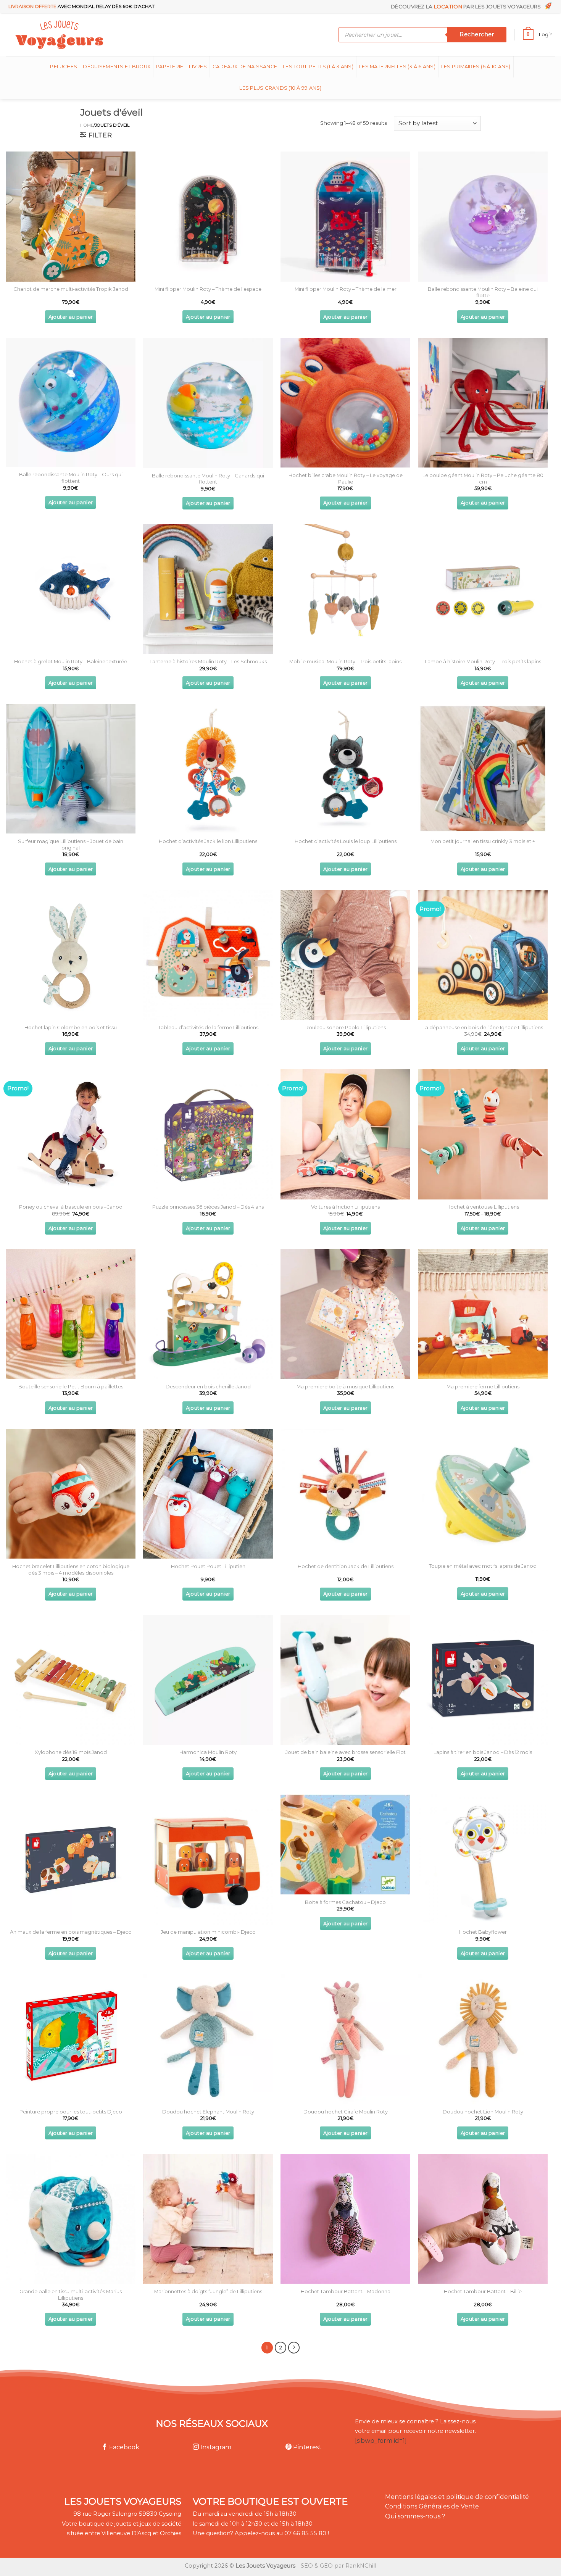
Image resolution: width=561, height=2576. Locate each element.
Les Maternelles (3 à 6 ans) (397, 67)
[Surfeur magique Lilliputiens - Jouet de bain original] (71, 769)
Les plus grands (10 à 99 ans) (280, 88)
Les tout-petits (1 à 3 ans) (318, 67)
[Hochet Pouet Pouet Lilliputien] (208, 1494)
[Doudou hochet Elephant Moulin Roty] (208, 2039)
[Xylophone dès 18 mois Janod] (71, 1680)
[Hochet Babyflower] (483, 1859)
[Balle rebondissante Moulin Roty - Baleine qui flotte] (483, 216)
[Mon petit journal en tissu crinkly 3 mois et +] (483, 769)
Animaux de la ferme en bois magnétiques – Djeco (71, 1932)
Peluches (64, 67)
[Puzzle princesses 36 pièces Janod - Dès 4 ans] (208, 1134)
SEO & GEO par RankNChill (339, 2566)
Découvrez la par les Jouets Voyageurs (467, 6)
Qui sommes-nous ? (415, 2516)
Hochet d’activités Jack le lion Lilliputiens (208, 841)
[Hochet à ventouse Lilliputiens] (483, 1134)
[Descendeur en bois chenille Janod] (208, 1314)
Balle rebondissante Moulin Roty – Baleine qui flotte (483, 292)
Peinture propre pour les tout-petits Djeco (71, 2112)
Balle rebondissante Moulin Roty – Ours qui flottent (71, 478)
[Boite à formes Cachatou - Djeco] (345, 1844)
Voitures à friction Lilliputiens (345, 1207)
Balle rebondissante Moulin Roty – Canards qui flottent (208, 479)
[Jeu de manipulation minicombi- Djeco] (208, 1859)
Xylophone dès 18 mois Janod (71, 1752)
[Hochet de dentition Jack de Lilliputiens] (345, 1494)
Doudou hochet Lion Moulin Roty (483, 2112)
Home (87, 125)
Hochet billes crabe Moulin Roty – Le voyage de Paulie (346, 478)
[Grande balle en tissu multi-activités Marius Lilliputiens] (71, 2219)
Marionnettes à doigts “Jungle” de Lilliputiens (208, 2291)
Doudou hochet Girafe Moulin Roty (346, 2112)
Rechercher (477, 34)
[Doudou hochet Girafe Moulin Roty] (345, 2039)
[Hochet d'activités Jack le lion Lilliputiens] (208, 769)
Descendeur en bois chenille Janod (208, 1386)
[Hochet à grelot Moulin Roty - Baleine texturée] (71, 589)
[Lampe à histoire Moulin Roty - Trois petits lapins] (483, 589)
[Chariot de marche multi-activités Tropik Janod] (71, 216)
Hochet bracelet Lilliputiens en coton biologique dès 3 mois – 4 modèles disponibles (71, 1569)
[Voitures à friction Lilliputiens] (345, 1134)
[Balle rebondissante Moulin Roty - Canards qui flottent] (208, 403)
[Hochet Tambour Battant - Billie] (483, 2219)
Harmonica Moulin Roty (208, 1752)
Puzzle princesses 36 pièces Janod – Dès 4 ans (208, 1207)
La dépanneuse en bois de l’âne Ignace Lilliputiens (483, 1027)
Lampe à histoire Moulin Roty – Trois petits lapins (483, 661)
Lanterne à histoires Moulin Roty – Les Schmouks (208, 661)
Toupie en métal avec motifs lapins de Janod (483, 1566)
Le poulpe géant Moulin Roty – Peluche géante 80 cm (483, 478)
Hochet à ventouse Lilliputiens (483, 1207)
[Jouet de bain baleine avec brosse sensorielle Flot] (345, 1680)
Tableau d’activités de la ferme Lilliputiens (208, 1027)
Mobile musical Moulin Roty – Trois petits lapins (345, 661)
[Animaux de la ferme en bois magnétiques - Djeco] (71, 1859)
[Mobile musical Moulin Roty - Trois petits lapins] (345, 589)
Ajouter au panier (71, 317)
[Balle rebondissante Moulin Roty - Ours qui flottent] (71, 402)
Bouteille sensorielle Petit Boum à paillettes (71, 1386)
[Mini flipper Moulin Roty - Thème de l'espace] (208, 216)
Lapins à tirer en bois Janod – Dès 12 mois (483, 1752)
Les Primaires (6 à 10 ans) (476, 67)
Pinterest (306, 2447)
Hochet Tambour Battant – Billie (483, 2291)
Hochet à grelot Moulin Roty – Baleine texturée (71, 661)
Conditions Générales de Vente (432, 2506)
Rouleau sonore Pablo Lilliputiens (346, 1027)
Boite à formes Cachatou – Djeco (345, 1902)
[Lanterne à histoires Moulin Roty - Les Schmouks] (208, 589)
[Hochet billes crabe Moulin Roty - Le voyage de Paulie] (345, 403)
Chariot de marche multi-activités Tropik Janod (71, 289)
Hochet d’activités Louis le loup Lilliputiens (346, 841)
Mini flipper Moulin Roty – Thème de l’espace (208, 289)
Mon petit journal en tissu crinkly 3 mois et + (483, 841)
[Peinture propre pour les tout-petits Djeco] (71, 2039)
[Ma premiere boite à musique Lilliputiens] (345, 1314)
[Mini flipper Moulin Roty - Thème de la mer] (345, 216)
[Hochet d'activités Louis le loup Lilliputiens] (345, 769)
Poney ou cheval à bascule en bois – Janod (71, 1207)
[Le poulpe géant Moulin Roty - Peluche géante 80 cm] (483, 403)
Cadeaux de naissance (245, 67)
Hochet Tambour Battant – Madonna (346, 2291)
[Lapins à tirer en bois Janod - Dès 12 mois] (483, 1680)
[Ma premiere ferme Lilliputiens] (483, 1314)
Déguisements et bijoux (117, 67)
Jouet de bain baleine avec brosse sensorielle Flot (346, 1752)
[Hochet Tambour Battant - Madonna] (345, 2219)
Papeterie (170, 67)
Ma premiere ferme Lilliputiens (483, 1386)
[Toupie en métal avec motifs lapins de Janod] (483, 1494)
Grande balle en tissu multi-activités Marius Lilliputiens (71, 2295)
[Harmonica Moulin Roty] (208, 1680)
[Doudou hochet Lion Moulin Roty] (483, 2039)
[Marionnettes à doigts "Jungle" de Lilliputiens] (208, 2219)
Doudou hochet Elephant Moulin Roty (208, 2112)
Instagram (215, 2447)
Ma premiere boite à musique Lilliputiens (345, 1386)
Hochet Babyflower (483, 1932)
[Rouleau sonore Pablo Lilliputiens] (345, 955)
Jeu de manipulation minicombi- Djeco (208, 1932)
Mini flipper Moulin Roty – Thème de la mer (346, 289)
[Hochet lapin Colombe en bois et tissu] (71, 955)
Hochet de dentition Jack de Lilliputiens (346, 1566)
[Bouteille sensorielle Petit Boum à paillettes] (71, 1314)
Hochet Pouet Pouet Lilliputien (208, 1566)
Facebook (123, 2447)
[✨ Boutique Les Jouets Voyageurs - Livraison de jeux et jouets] (96, 35)
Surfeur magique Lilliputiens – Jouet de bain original (71, 844)
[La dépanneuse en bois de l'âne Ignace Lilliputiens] (483, 955)
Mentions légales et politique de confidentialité (457, 2497)
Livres (198, 67)
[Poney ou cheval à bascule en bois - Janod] (71, 1134)
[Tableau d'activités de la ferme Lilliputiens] (208, 955)
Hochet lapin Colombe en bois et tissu (71, 1027)
